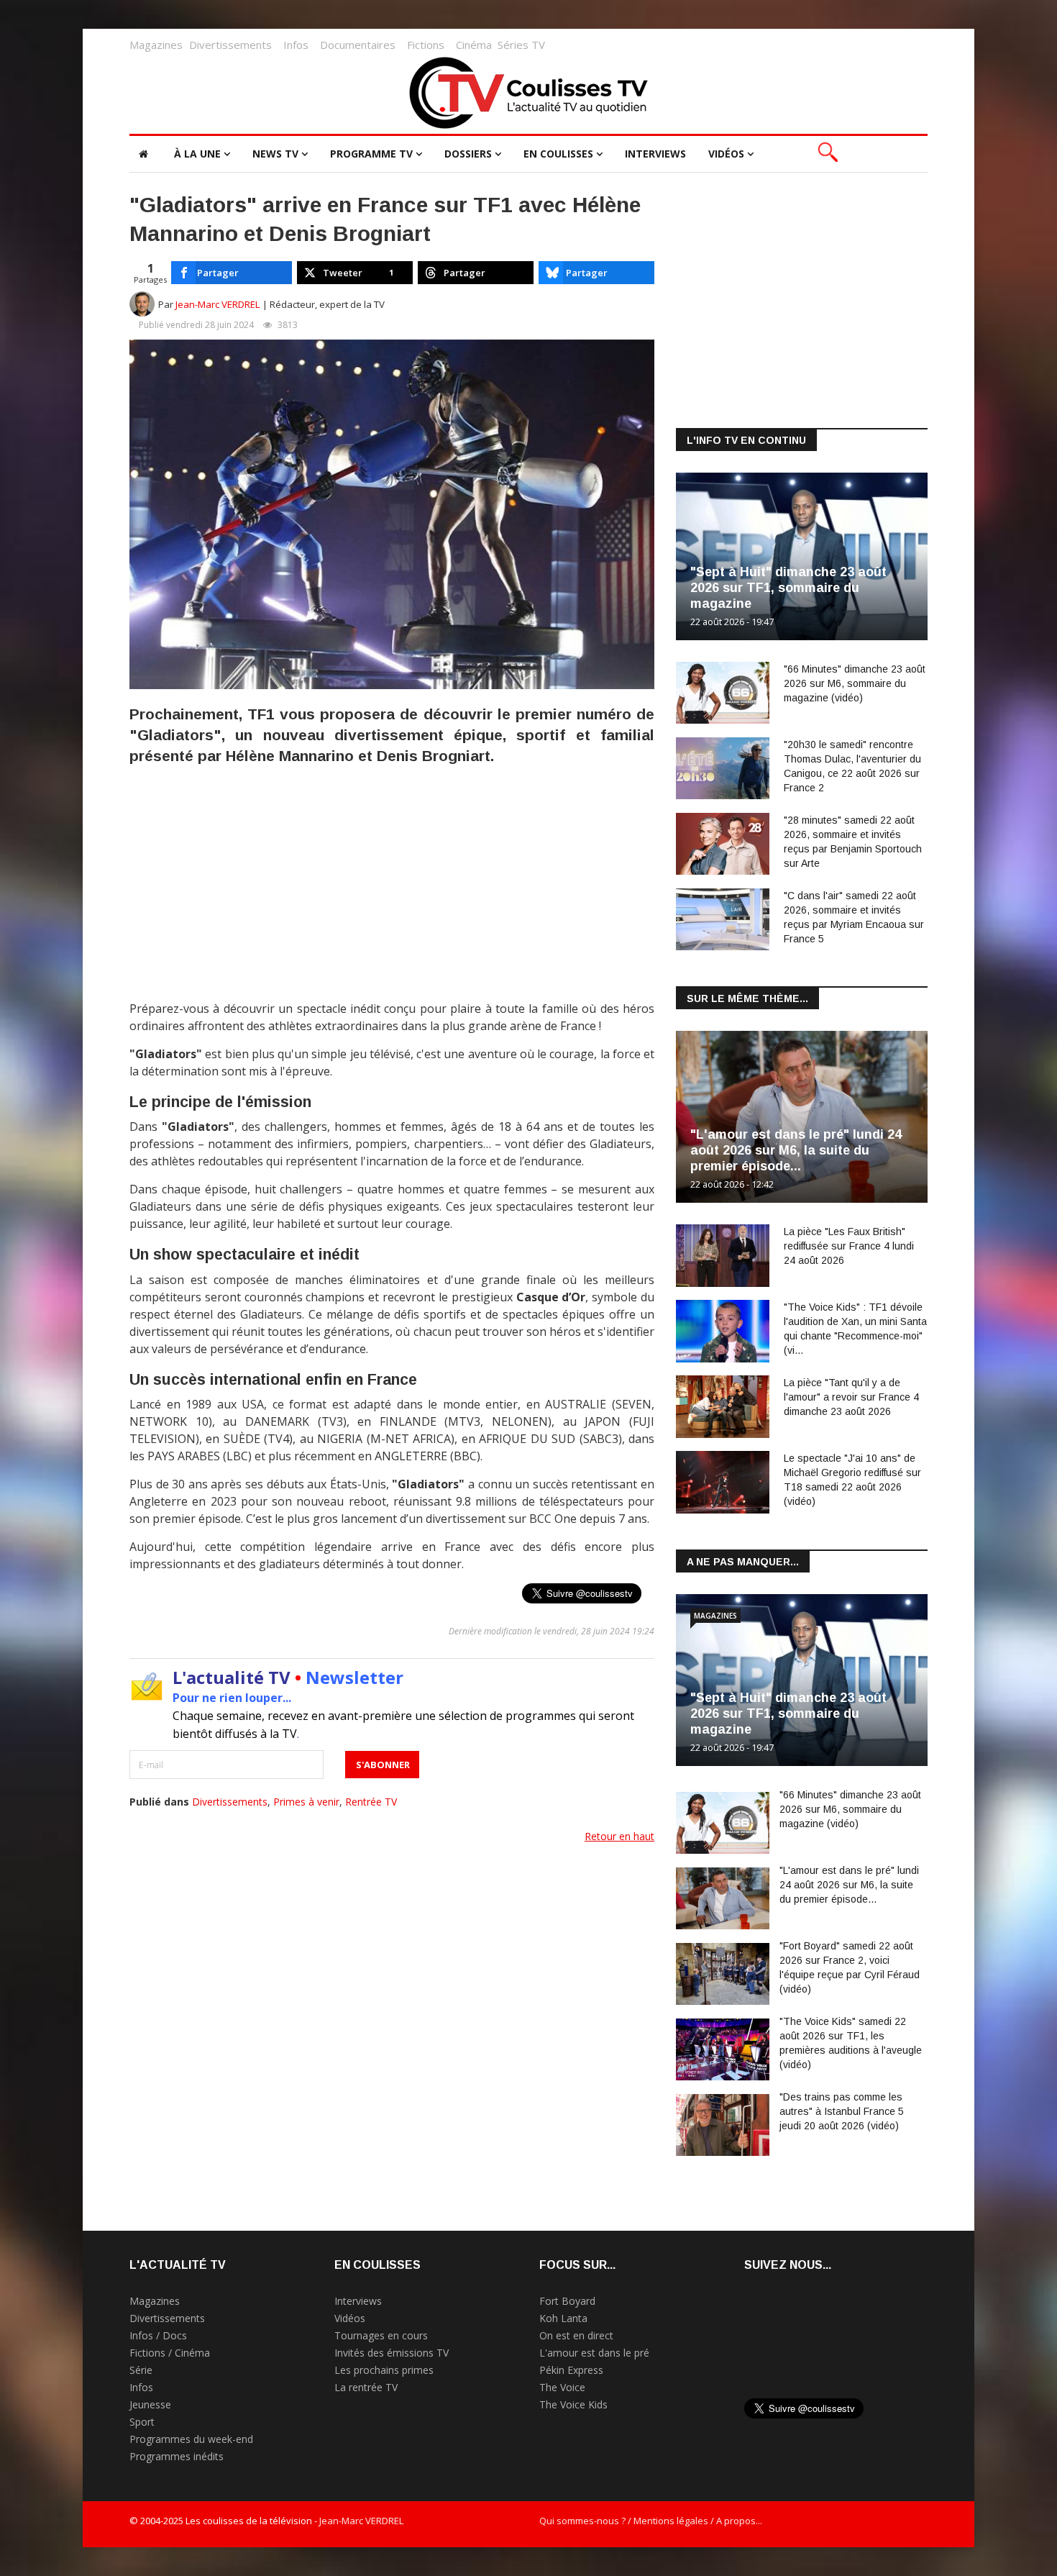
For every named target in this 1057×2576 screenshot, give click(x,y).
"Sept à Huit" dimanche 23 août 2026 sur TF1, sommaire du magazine (788, 588)
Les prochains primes (384, 2370)
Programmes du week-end (191, 2439)
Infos (296, 45)
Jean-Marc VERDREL (218, 304)
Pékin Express (571, 2370)
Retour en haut (619, 1836)
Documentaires (358, 45)
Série (141, 2370)
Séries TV (521, 45)
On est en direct (576, 2335)
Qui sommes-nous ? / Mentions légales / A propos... (651, 2521)
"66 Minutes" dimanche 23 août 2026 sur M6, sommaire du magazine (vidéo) (855, 683)
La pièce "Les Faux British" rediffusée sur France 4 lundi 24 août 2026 (849, 1246)
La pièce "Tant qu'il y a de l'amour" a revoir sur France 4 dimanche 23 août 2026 (851, 1397)
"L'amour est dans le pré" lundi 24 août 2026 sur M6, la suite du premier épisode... (796, 1150)
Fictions (426, 45)
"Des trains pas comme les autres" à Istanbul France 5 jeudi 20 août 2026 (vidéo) (842, 2111)
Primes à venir (306, 1802)
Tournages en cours (381, 2335)
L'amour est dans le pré (594, 2353)
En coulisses (558, 154)
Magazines (156, 45)
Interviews (655, 154)
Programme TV (371, 154)
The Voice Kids (573, 2404)
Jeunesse (150, 2404)
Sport (142, 2422)
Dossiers (468, 154)
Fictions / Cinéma (170, 2353)
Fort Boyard (567, 2301)
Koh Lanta (563, 2318)
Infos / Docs (158, 2335)
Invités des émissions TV (392, 2353)
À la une (197, 154)
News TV (275, 154)
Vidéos (726, 154)
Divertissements (230, 45)
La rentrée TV (366, 2387)
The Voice (562, 2387)
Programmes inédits (177, 2456)
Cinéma (474, 45)
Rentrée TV (371, 1802)
